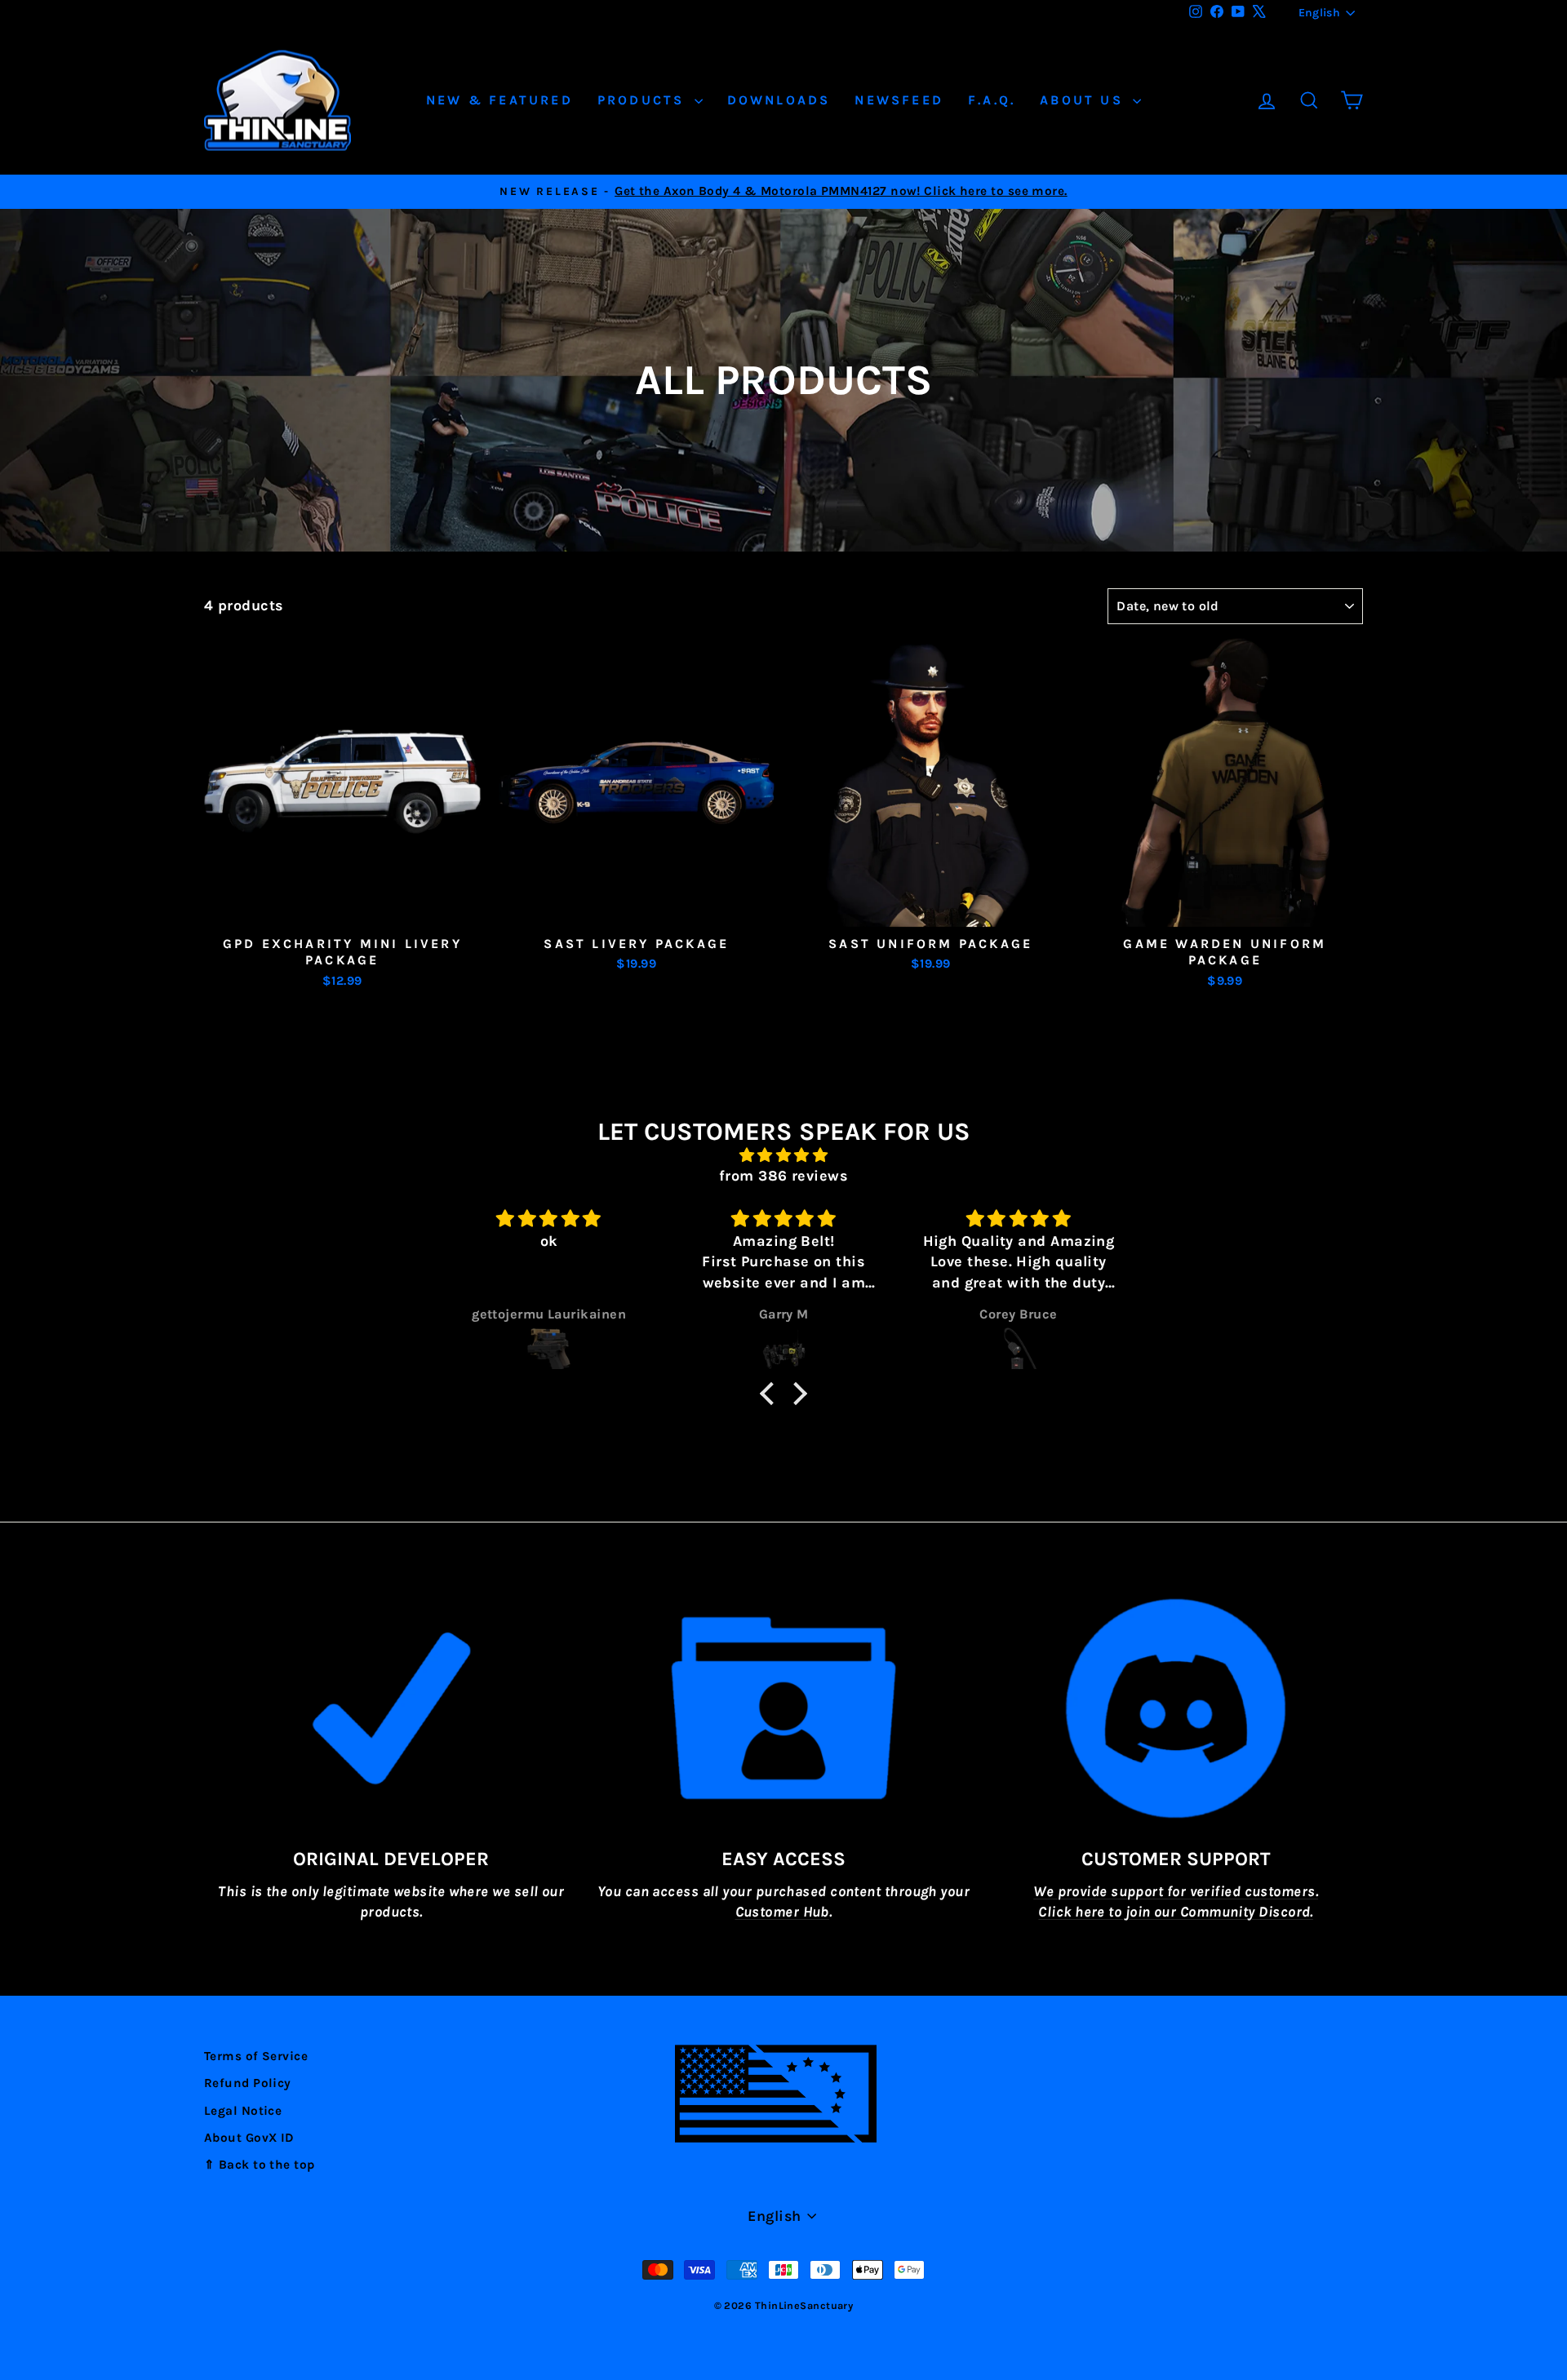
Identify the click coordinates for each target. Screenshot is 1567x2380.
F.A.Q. (992, 100)
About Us (1084, 100)
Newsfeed (899, 100)
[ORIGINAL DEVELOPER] (391, 1709)
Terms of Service (256, 2056)
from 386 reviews (783, 1176)
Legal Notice (243, 2111)
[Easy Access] (784, 1709)
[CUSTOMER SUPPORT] (1176, 1709)
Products (644, 100)
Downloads (779, 100)
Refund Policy (248, 2083)
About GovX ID (249, 2138)
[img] (783, 1155)
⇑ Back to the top (260, 2165)
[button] (771, 1394)
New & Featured (499, 100)
